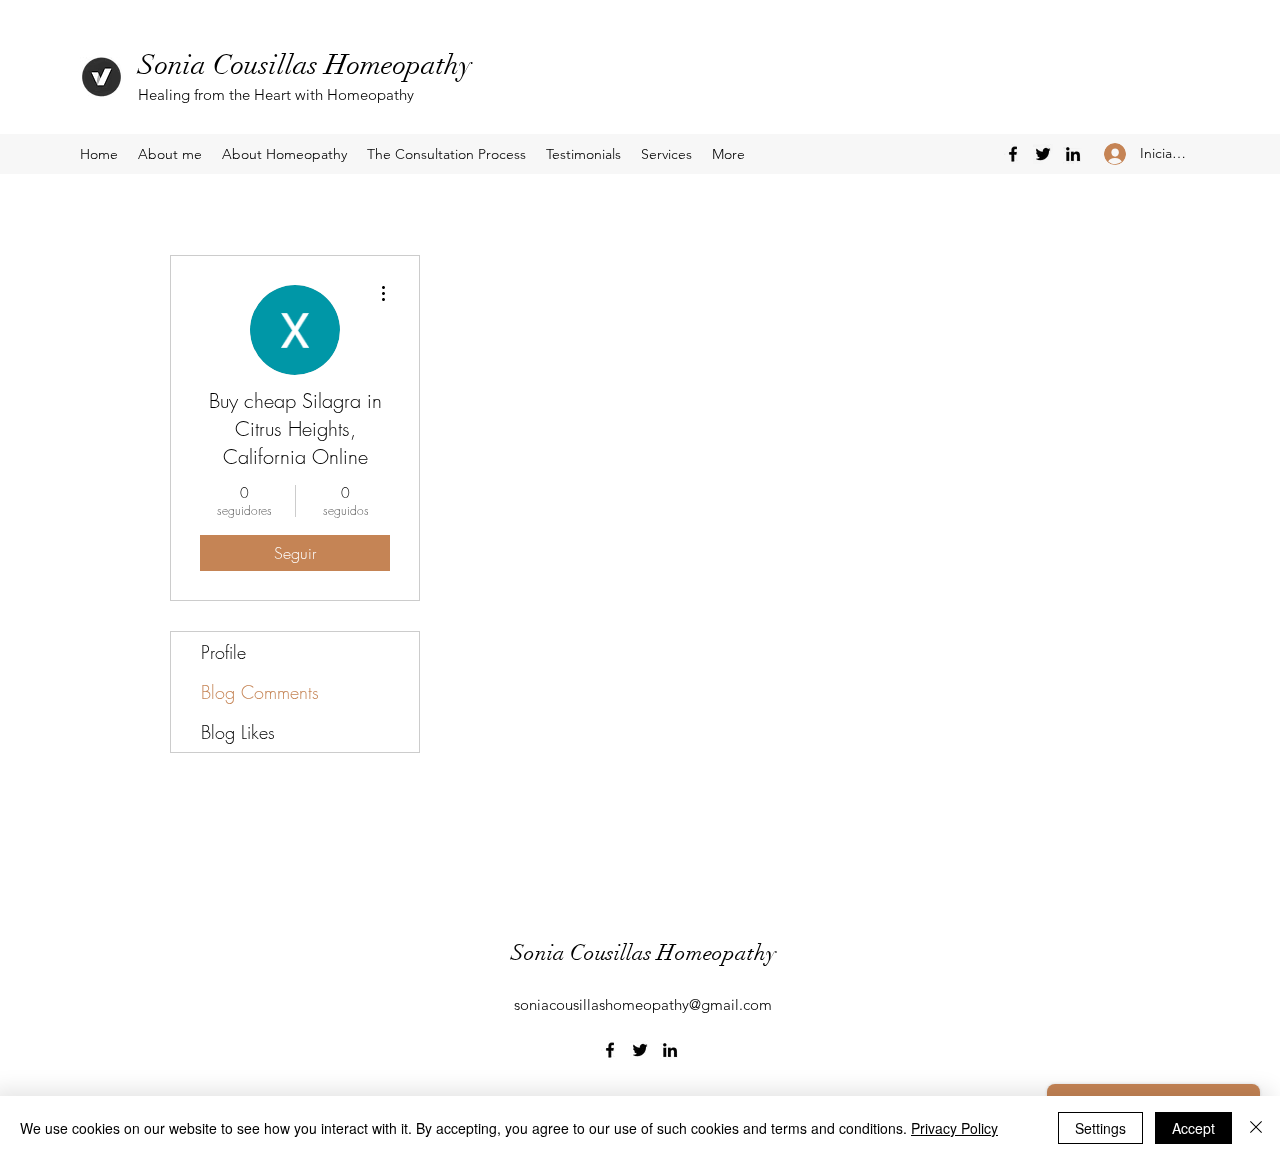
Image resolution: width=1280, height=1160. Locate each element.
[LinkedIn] (1073, 154)
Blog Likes (238, 732)
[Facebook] (1013, 154)
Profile (223, 652)
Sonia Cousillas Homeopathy (305, 65)
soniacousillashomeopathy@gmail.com (643, 1004)
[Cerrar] (1256, 1128)
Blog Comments (260, 692)
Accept (1193, 1128)
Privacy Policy (954, 1128)
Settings (1100, 1128)
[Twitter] (1043, 154)
